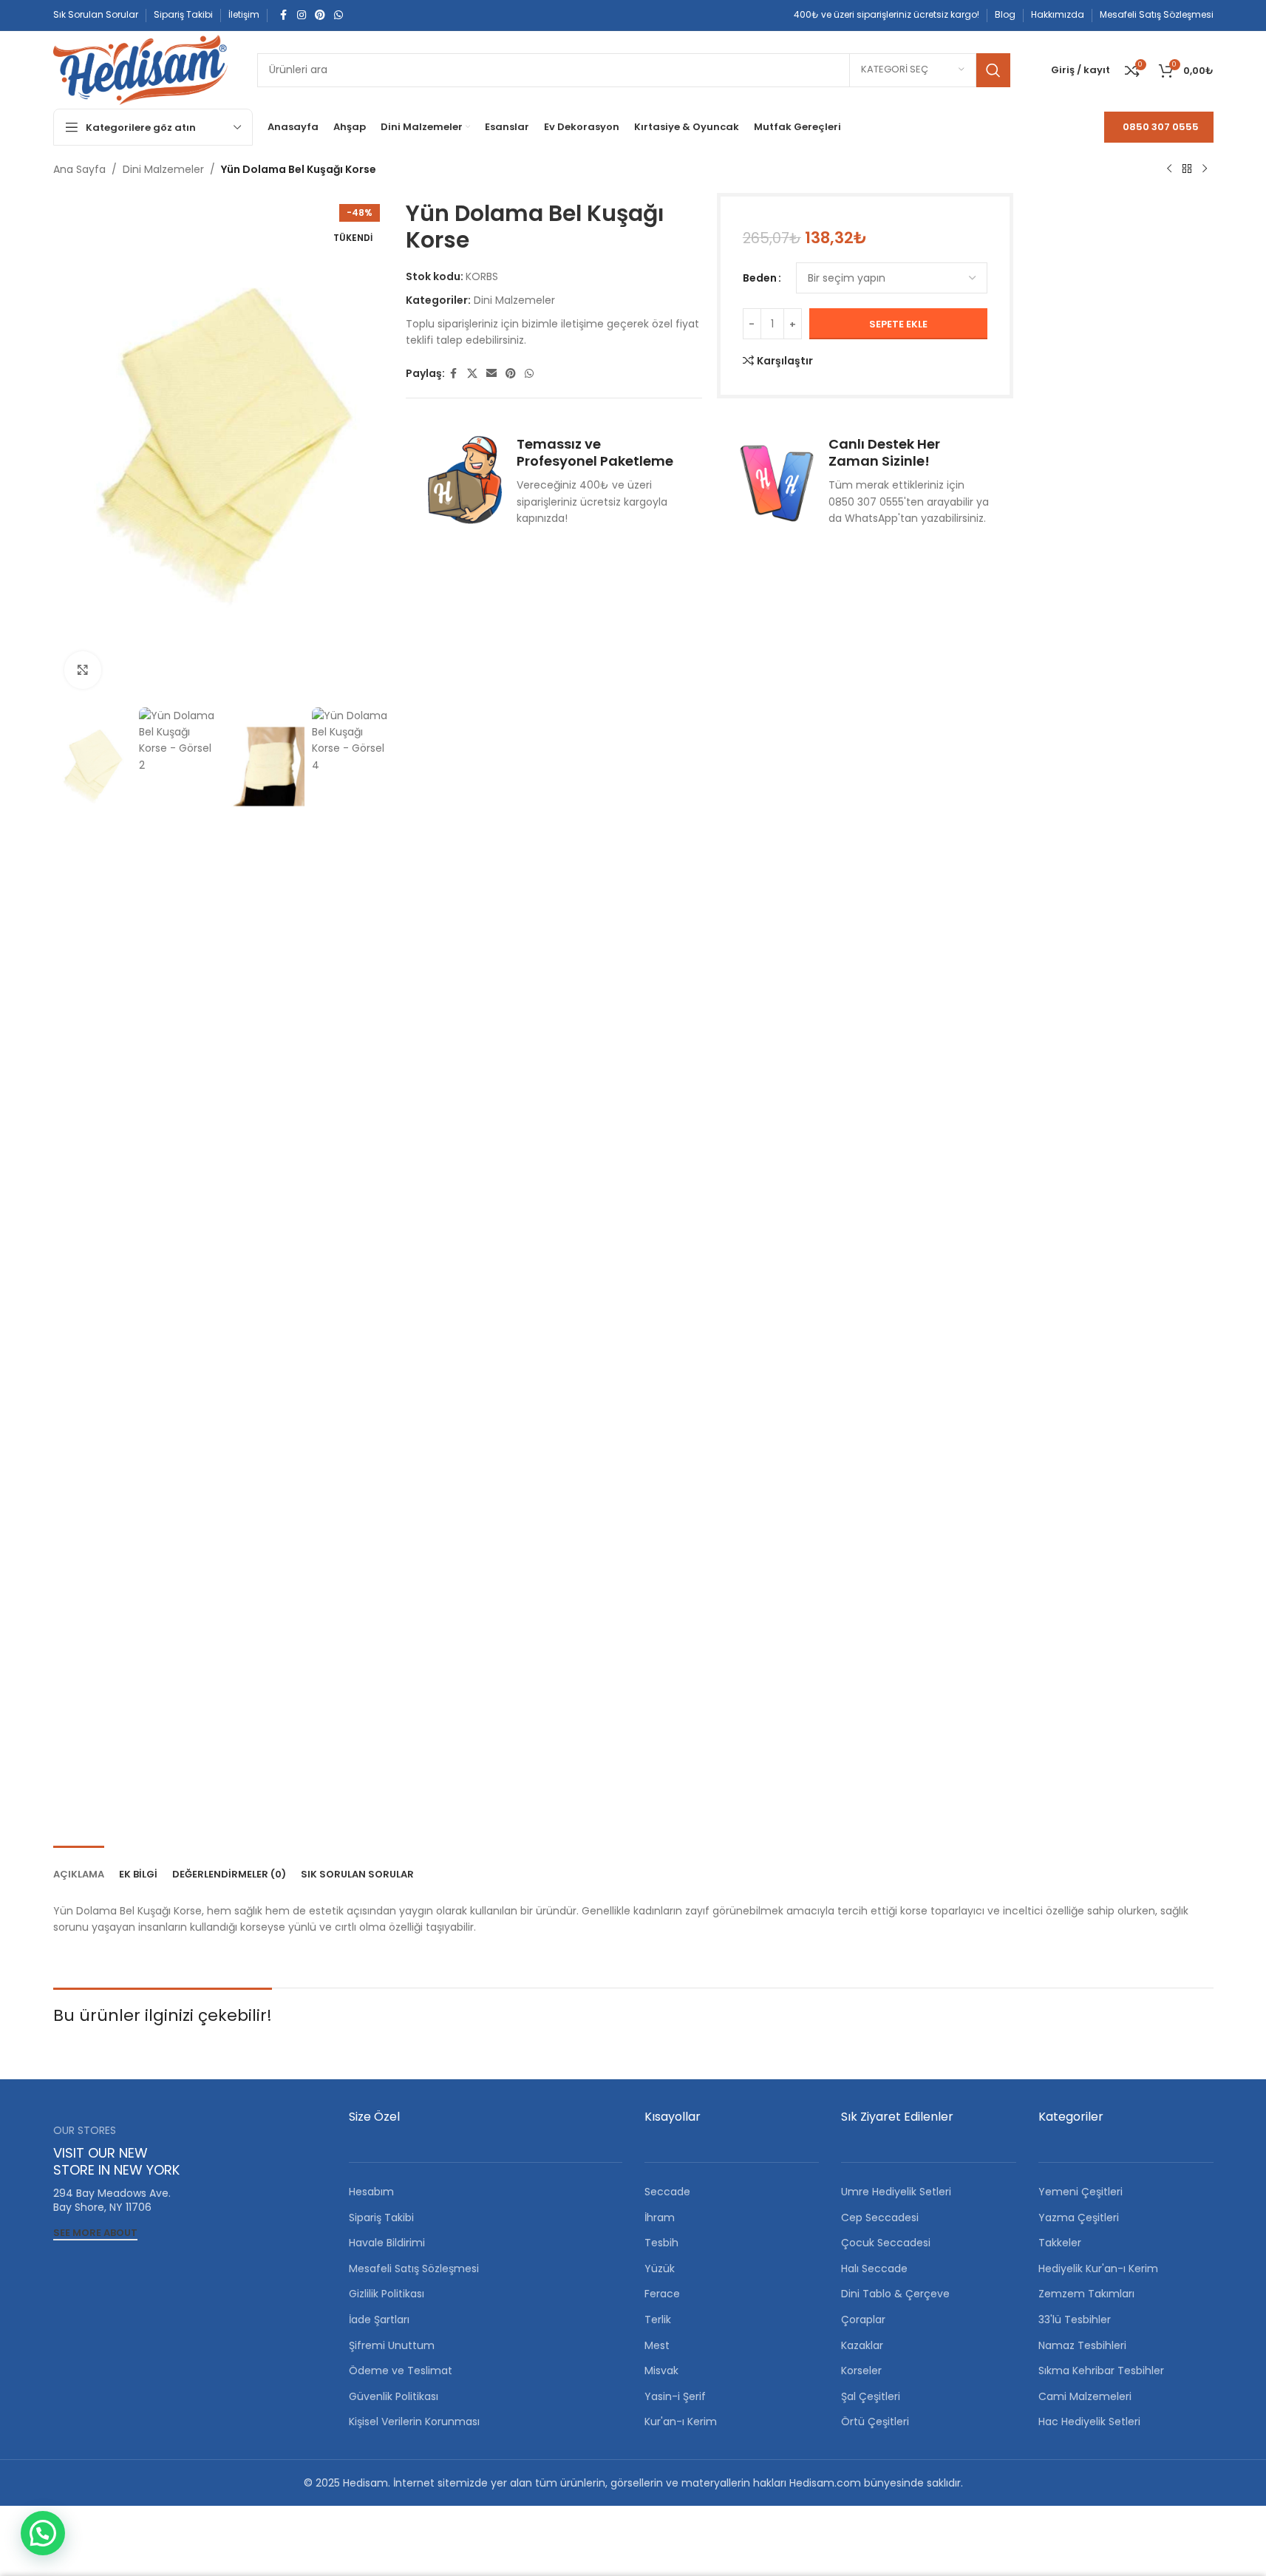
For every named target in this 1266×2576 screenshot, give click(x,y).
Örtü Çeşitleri (875, 2422)
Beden (760, 278)
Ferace (662, 2294)
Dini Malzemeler (163, 169)
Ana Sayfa (79, 169)
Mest (657, 2345)
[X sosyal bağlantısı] (472, 374)
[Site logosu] (140, 69)
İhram (660, 2218)
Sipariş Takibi (381, 2218)
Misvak (661, 2371)
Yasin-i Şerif (675, 2396)
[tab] (79, 1867)
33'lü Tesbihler (1075, 2320)
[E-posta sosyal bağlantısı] (491, 374)
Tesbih (661, 2243)
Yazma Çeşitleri (1079, 2218)
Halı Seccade (874, 2269)
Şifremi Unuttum (392, 2345)
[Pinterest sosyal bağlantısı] (320, 15)
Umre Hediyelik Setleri (896, 2192)
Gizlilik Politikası (387, 2294)
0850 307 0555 (1161, 127)
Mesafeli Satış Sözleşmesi (414, 2269)
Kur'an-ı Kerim (681, 2422)
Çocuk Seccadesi (886, 2243)
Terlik (658, 2320)
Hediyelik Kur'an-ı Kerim (1098, 2269)
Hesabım (371, 2192)
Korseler (861, 2371)
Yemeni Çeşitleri (1080, 2192)
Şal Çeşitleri (871, 2396)
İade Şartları (379, 2320)
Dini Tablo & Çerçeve (895, 2294)
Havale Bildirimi (387, 2243)
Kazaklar (862, 2345)
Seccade (667, 2192)
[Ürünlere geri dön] (1187, 169)
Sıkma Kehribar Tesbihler (1101, 2371)
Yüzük (660, 2269)
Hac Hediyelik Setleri (1089, 2422)
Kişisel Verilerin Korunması (414, 2422)
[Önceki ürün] (1169, 169)
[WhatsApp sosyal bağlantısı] (338, 15)
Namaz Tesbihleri (1082, 2345)
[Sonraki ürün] (1205, 169)
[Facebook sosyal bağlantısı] (284, 15)
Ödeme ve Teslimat (401, 2371)
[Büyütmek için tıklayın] (83, 670)
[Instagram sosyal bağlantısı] (302, 15)
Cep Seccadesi (880, 2218)
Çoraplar (863, 2320)
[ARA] (993, 70)
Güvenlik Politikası (394, 2396)
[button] (43, 2533)
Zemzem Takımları (1086, 2294)
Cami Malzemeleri (1085, 2396)
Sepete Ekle (898, 324)
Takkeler (1060, 2243)
